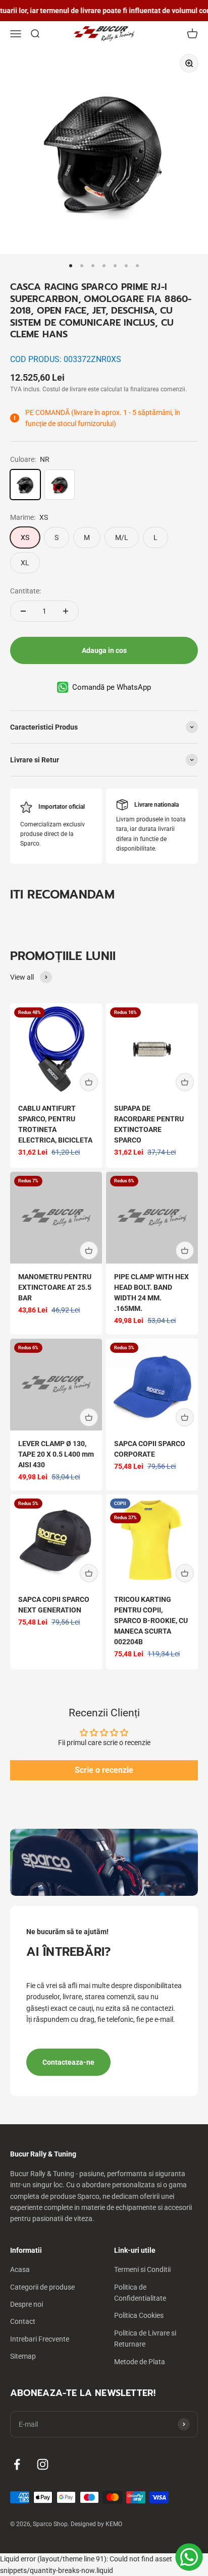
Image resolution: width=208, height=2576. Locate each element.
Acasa (20, 2269)
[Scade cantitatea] (23, 611)
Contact (23, 2321)
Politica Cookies (139, 2315)
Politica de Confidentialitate (140, 2293)
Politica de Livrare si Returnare (145, 2339)
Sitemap (23, 2356)
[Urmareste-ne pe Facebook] (17, 2464)
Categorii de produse (42, 2287)
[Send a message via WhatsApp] (189, 2557)
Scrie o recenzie (104, 1770)
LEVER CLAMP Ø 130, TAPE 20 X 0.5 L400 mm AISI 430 (56, 1454)
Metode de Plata (140, 2362)
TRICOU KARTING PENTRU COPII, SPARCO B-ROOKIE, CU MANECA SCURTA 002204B (151, 1621)
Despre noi (27, 2304)
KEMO (114, 2524)
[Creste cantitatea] (66, 611)
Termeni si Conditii (142, 2269)
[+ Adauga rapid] (89, 1082)
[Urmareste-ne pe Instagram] (43, 2464)
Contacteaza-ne (68, 2062)
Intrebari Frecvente (40, 2339)
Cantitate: (25, 591)
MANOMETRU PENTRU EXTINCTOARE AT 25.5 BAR (55, 1287)
